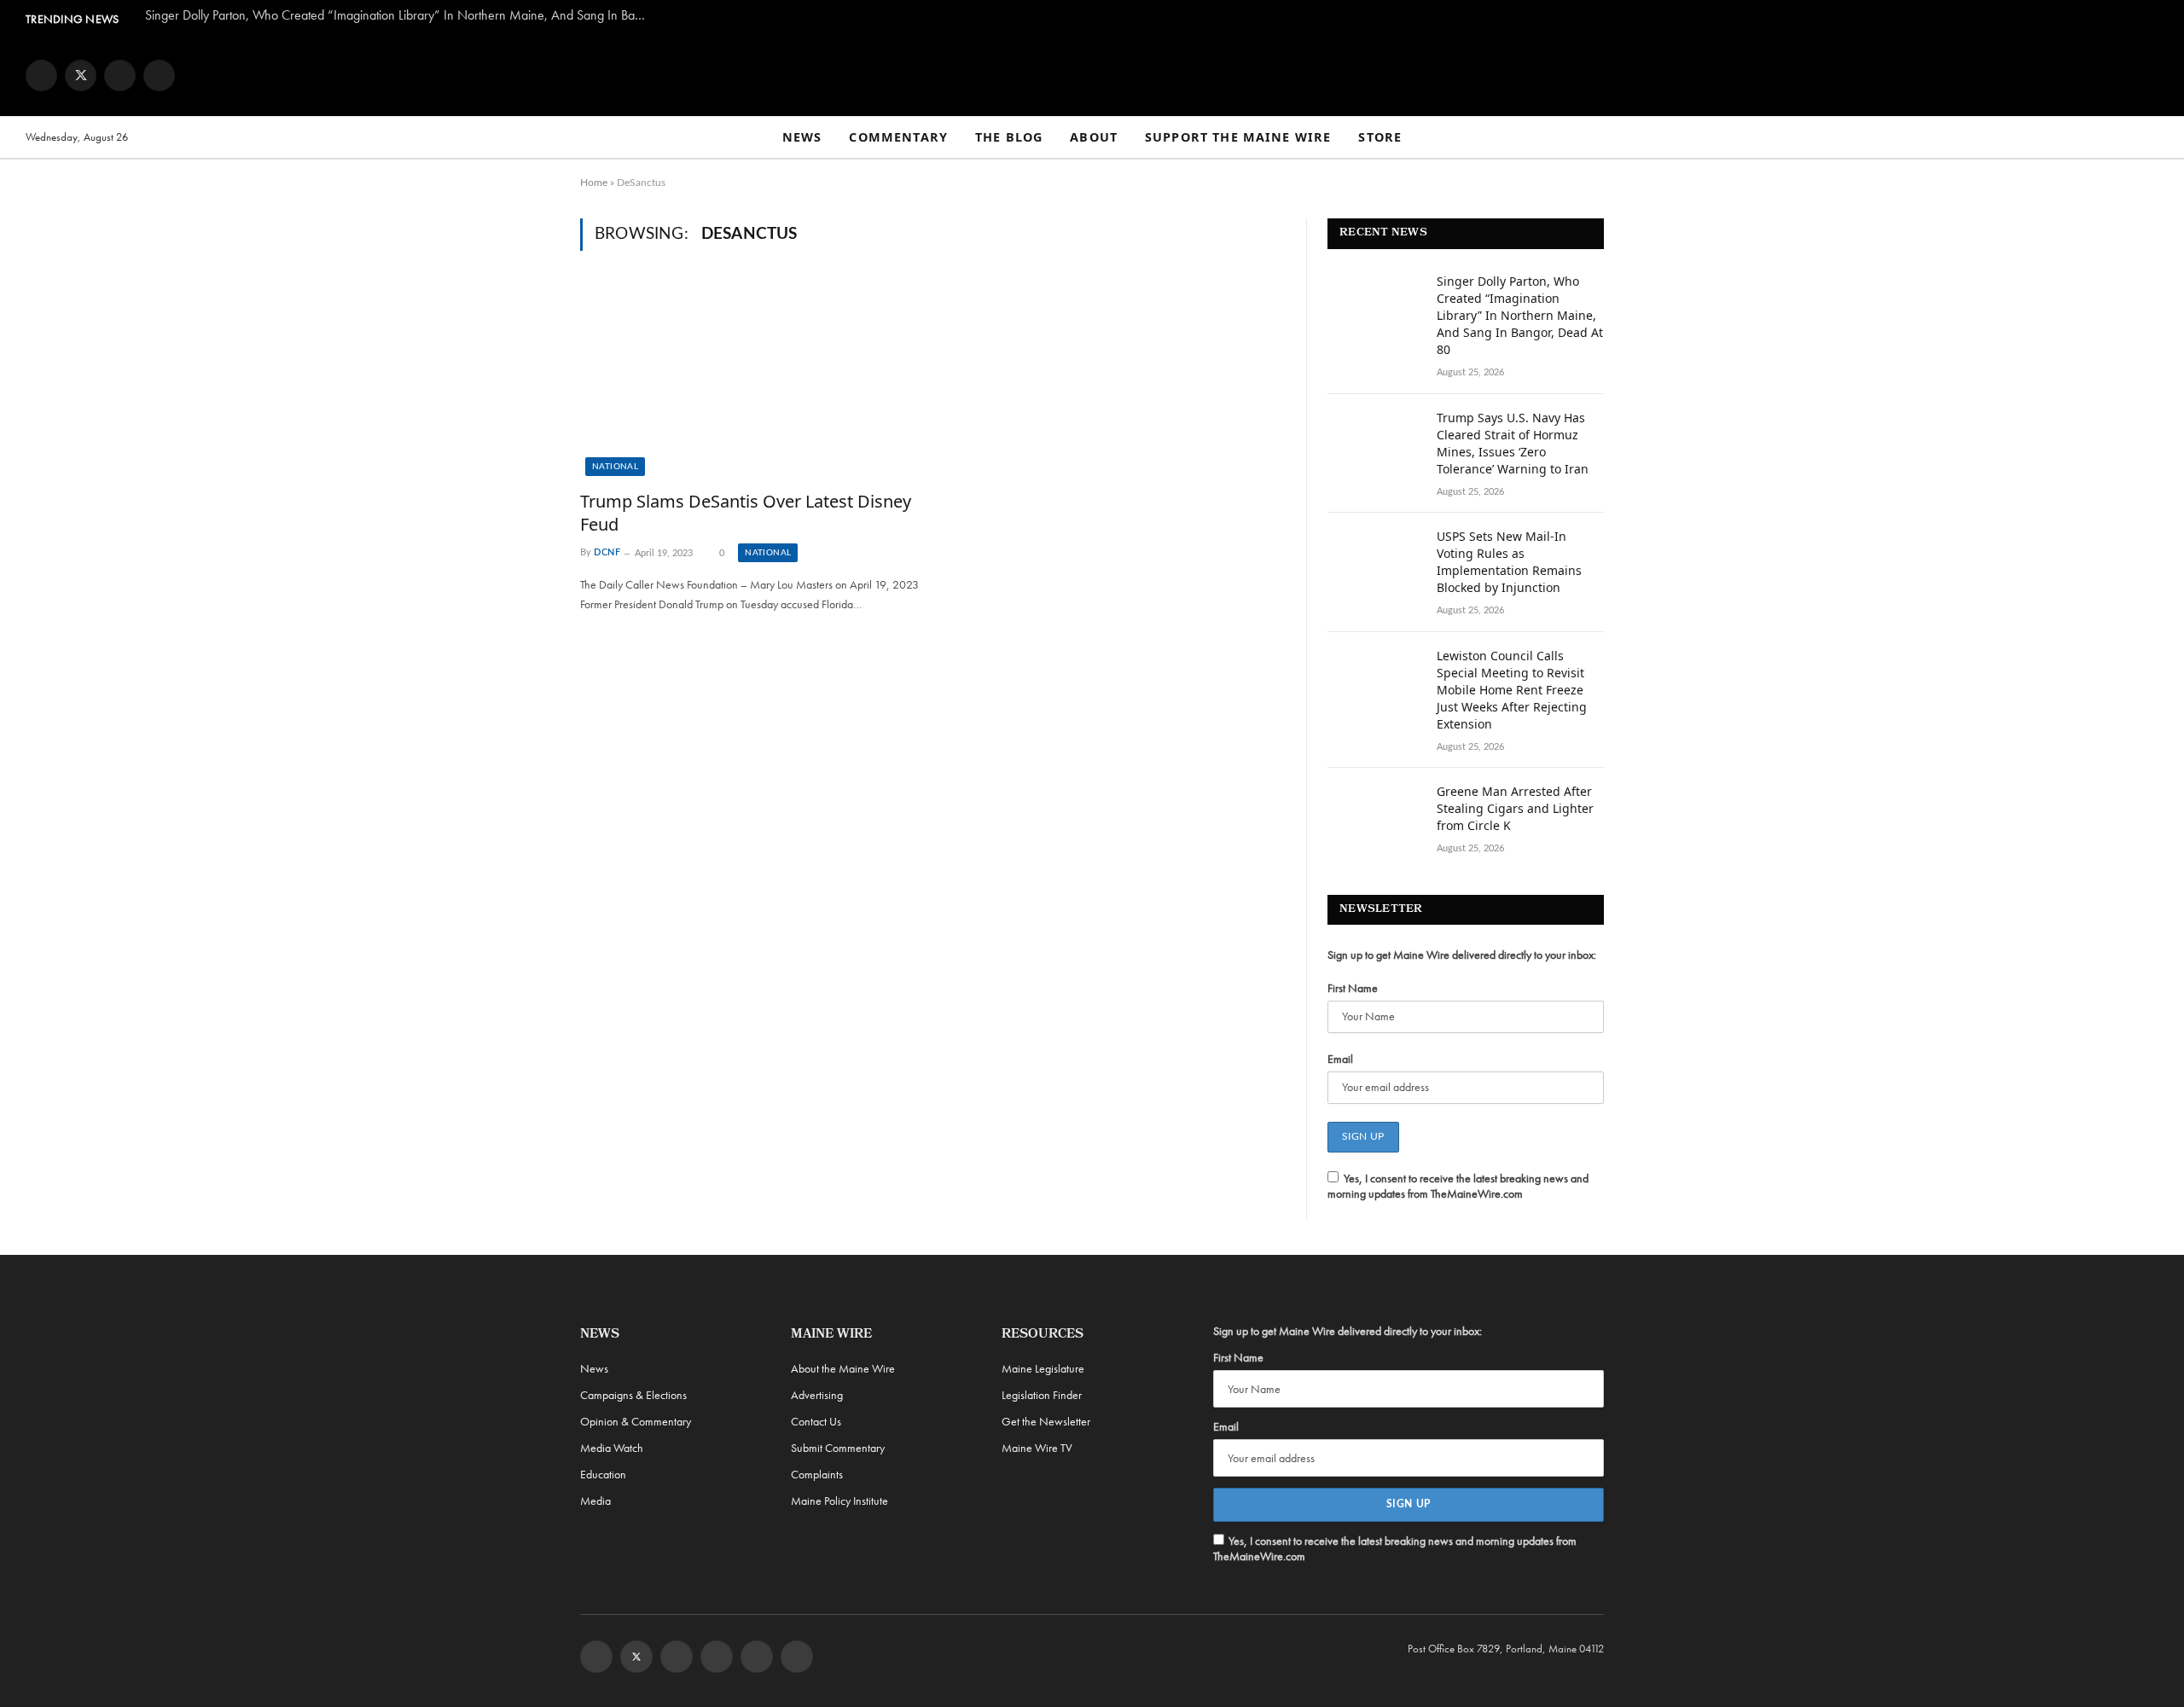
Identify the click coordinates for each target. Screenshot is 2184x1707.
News (802, 137)
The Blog (1009, 137)
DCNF (607, 553)
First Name (1353, 988)
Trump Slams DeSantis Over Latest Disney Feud (746, 513)
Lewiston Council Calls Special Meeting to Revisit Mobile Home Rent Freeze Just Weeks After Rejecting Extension (1512, 690)
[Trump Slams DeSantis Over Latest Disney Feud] (750, 380)
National (615, 467)
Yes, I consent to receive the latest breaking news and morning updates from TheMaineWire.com (1458, 1186)
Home (594, 183)
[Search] (2151, 138)
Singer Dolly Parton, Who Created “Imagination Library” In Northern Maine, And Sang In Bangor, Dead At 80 (401, 15)
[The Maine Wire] (1092, 75)
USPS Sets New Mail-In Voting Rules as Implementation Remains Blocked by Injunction (1509, 562)
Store (1380, 137)
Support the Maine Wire (1238, 137)
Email (1340, 1059)
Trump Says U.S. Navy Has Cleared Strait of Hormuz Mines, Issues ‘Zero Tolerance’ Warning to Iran (1513, 443)
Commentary (898, 137)
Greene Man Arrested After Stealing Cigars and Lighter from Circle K (1515, 808)
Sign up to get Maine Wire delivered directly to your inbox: (1462, 955)
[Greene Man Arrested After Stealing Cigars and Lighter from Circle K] (1374, 814)
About (1094, 137)
